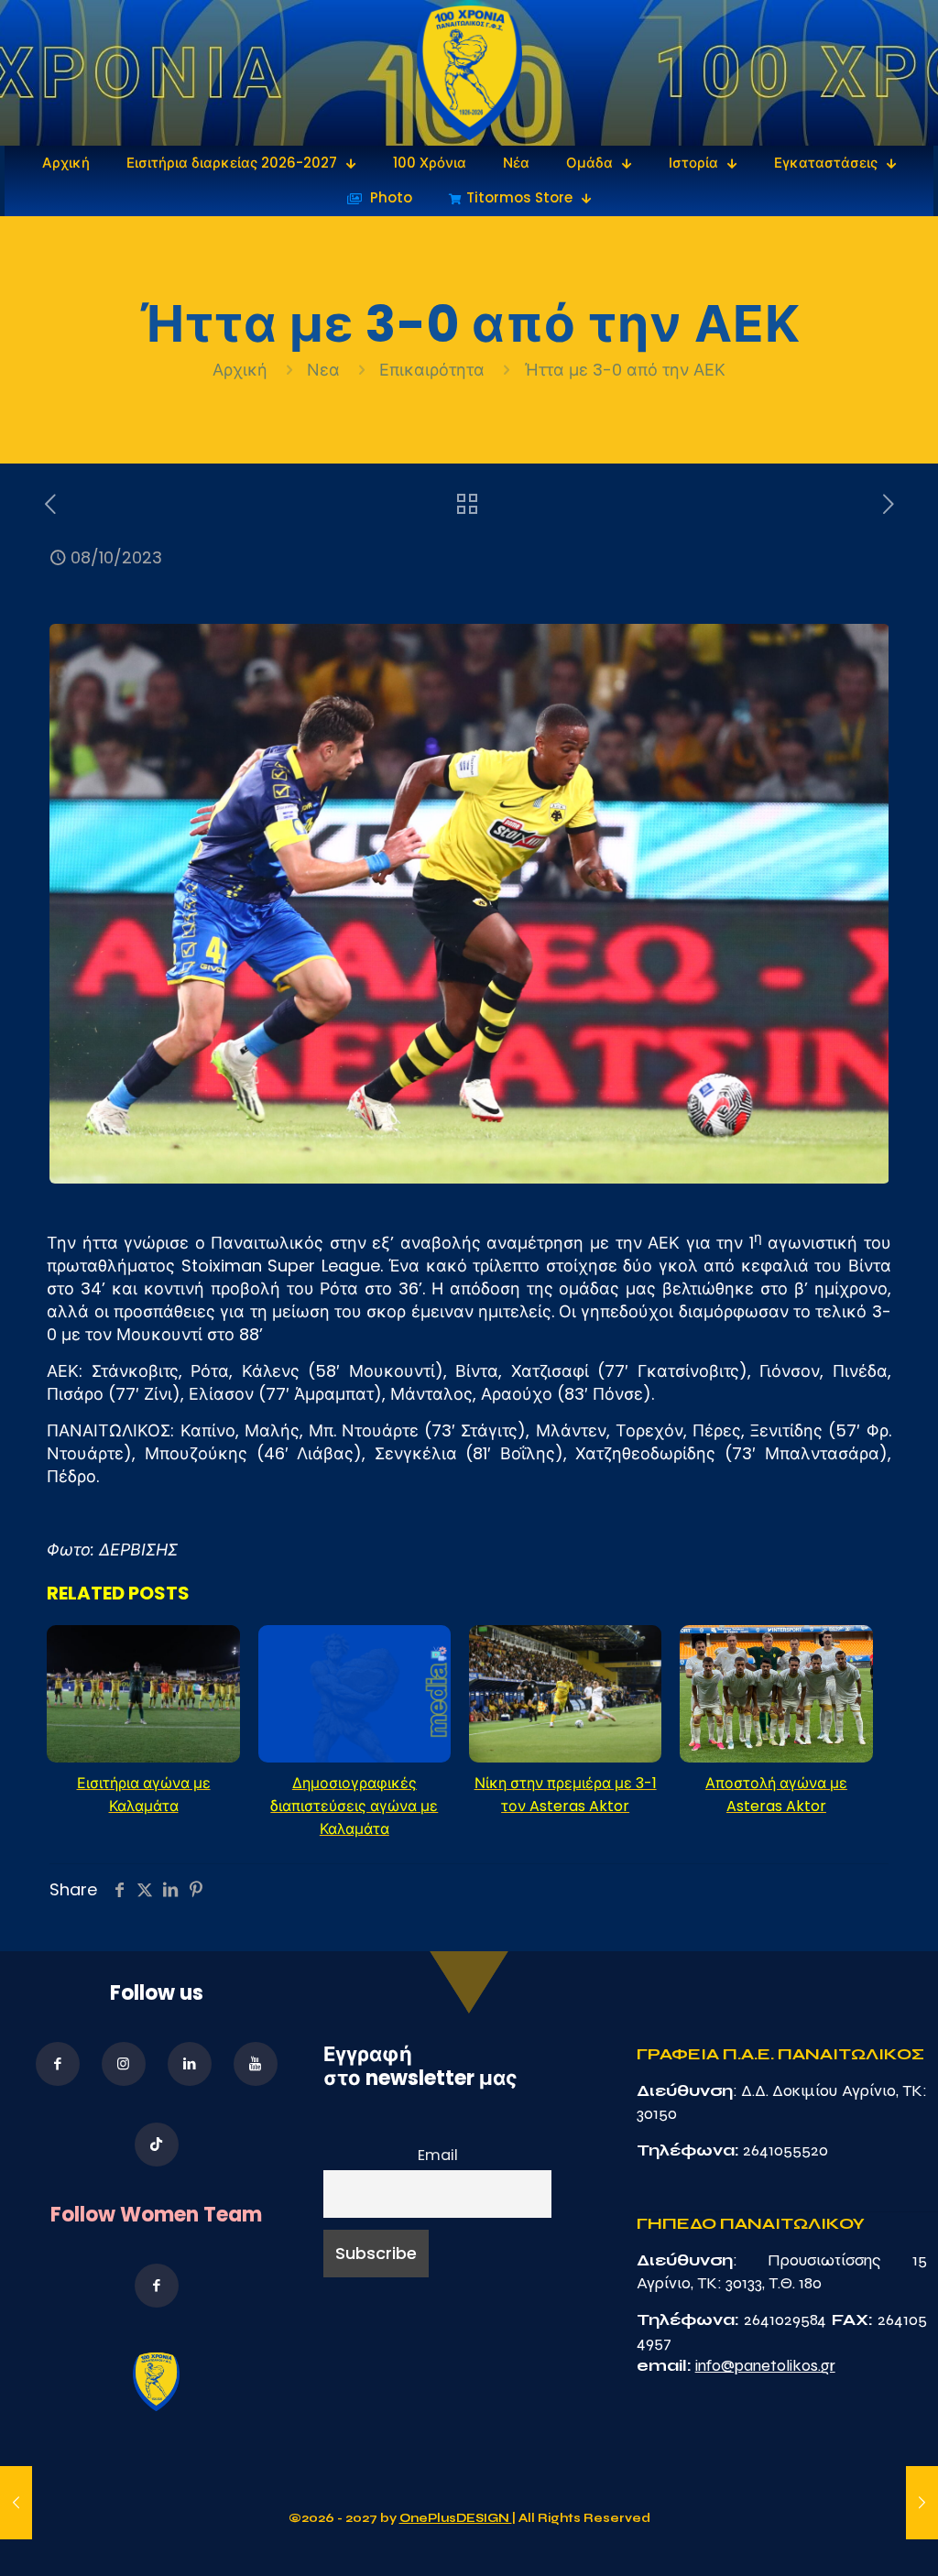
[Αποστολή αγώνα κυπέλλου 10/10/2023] (922, 2503)
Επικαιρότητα (432, 370)
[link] (469, 73)
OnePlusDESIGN (456, 2518)
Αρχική (242, 370)
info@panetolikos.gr (765, 2365)
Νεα (323, 370)
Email (438, 2155)
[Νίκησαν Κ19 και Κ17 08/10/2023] (16, 2503)
